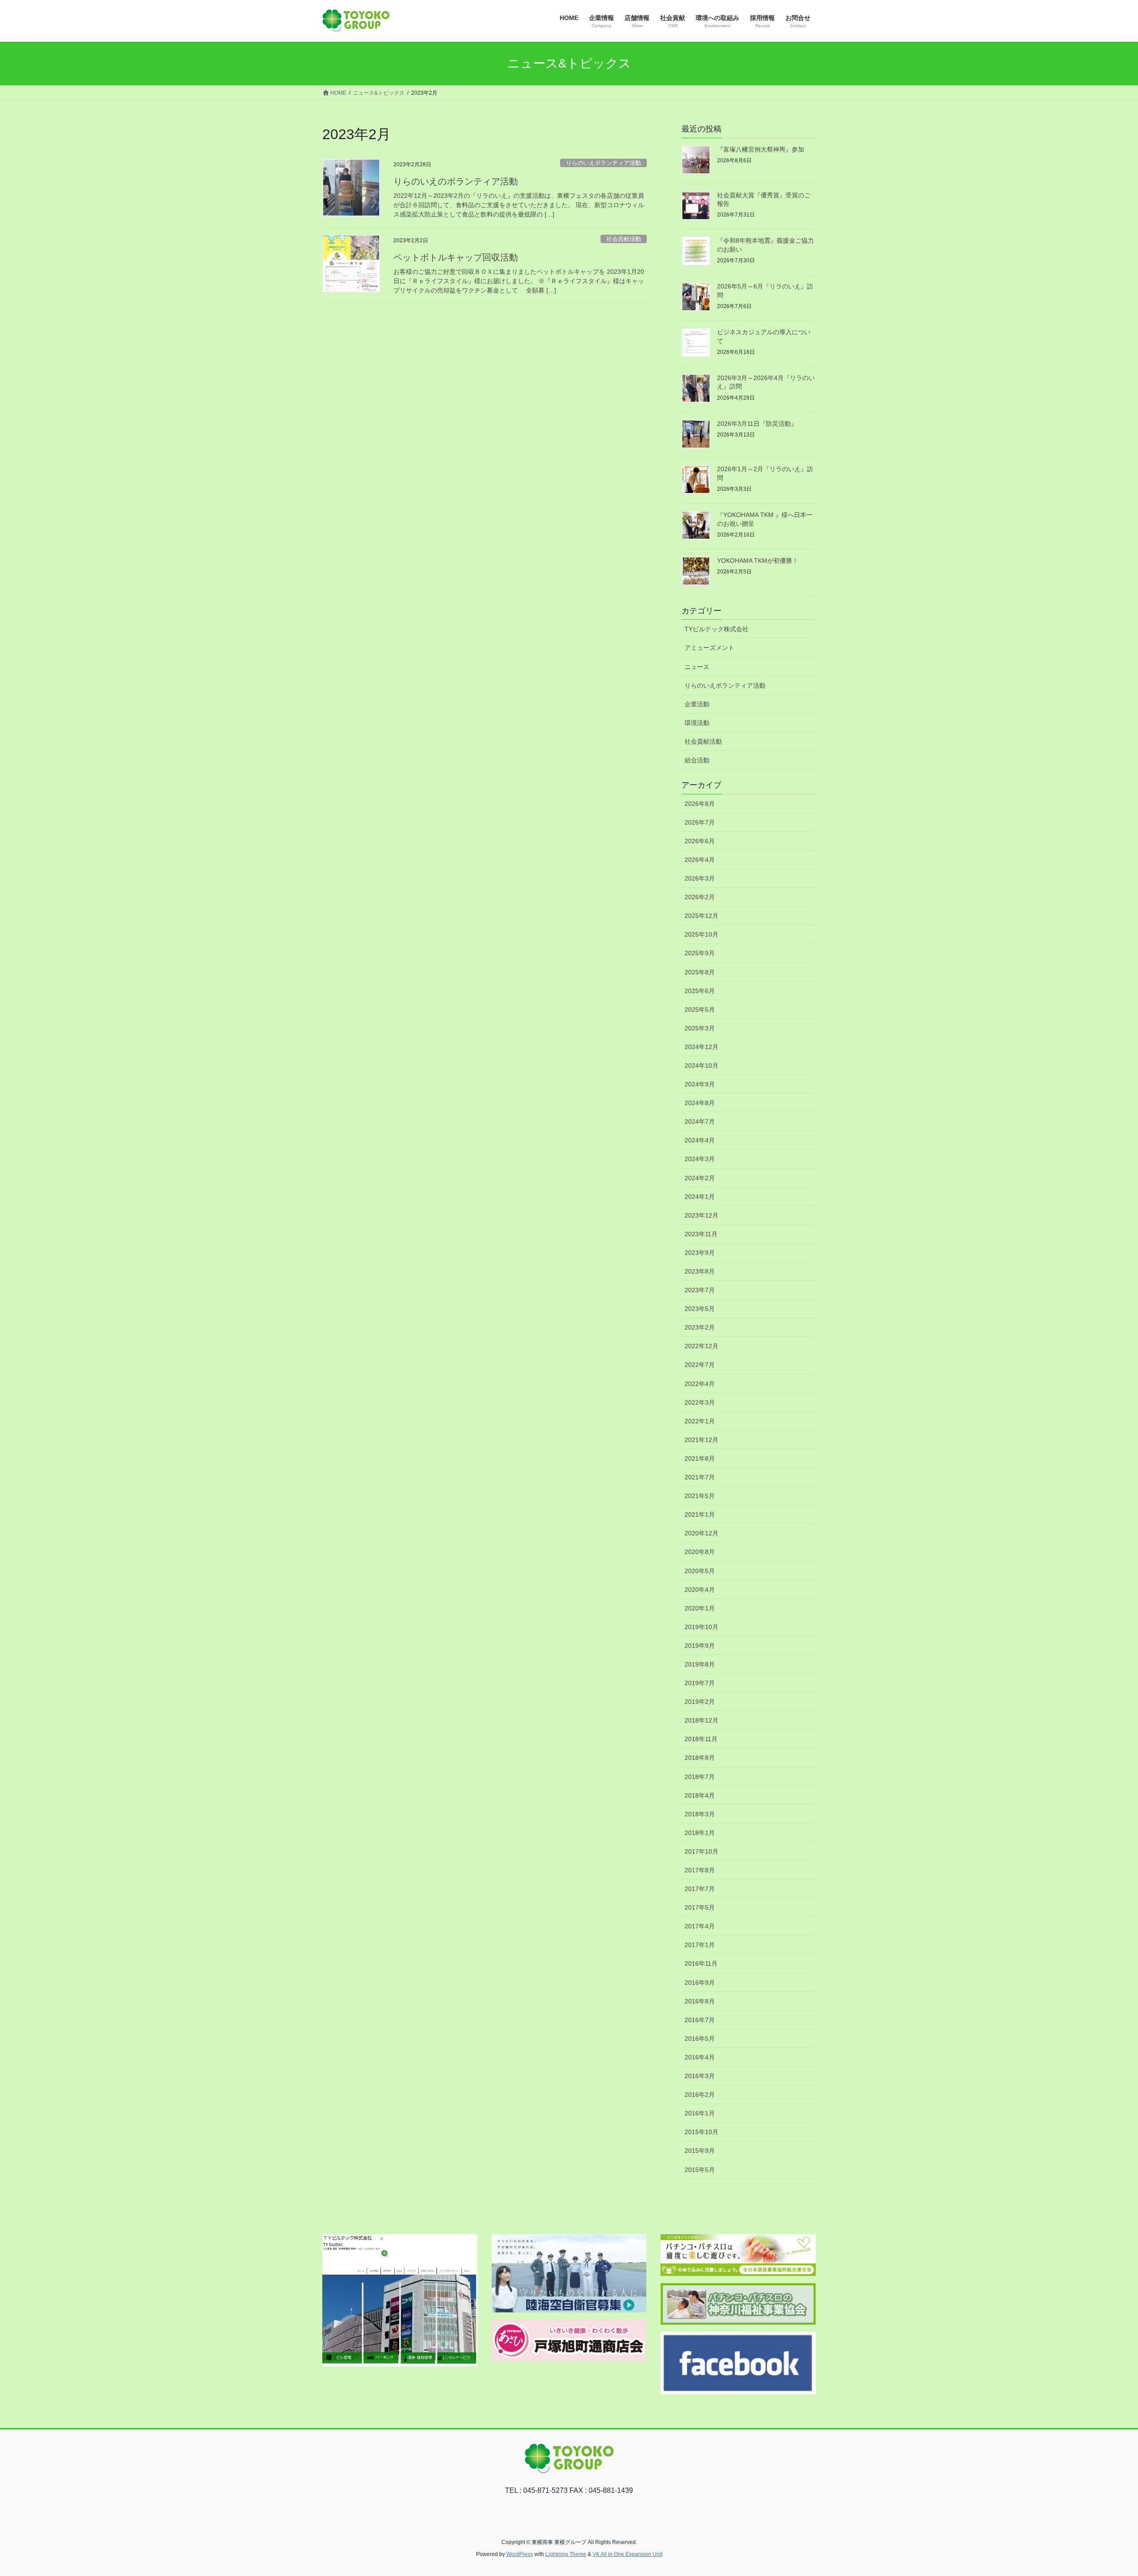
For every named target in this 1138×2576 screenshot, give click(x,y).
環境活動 (697, 723)
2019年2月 (700, 1702)
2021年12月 (701, 1440)
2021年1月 (700, 1514)
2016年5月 (700, 2039)
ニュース (697, 667)
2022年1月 (700, 1421)
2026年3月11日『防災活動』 (757, 424)
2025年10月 (701, 934)
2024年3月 (700, 1159)
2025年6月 (700, 991)
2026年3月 (700, 878)
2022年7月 (700, 1365)
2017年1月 (700, 1945)
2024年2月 (700, 1178)
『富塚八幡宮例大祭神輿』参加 (761, 149)
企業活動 (697, 704)
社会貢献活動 (624, 239)
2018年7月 (700, 1777)
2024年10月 (701, 1066)
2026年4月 (700, 860)
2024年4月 (700, 1140)
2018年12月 (701, 1720)
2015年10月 (701, 2132)
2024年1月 (700, 1197)
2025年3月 (700, 1028)
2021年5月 (700, 1496)
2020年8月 (700, 1552)
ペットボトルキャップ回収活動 (456, 257)
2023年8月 (700, 1271)
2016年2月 (700, 2095)
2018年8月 (700, 1758)
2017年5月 (700, 1907)
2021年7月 (700, 1477)
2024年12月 (701, 1047)
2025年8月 (700, 972)
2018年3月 (700, 1814)
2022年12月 (701, 1346)
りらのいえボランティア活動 (603, 163)
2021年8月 (700, 1458)
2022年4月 (700, 1384)
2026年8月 (700, 804)
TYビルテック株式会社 (717, 629)
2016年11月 (701, 1963)
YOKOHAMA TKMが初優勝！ (758, 561)
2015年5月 (700, 2170)
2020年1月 (700, 1608)
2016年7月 (700, 2020)
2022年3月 (700, 1402)
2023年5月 (700, 1309)
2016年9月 (700, 1983)
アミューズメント (709, 648)
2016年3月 (700, 2076)
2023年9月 (700, 1253)
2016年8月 (700, 2001)
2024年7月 (700, 1122)
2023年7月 (700, 1290)
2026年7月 (700, 822)
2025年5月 (700, 1010)
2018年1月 (700, 1833)
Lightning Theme (566, 2554)
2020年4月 (700, 1590)
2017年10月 (701, 1851)
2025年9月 (700, 953)
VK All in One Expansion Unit (627, 2554)
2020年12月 (701, 1533)
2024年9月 (700, 1084)
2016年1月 (700, 2113)
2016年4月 (700, 2057)
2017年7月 (700, 1889)
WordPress (520, 2554)
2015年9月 (700, 2151)
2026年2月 (700, 897)
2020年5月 (700, 1571)
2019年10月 (701, 1627)
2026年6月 (700, 841)
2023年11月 (701, 1234)
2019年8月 (700, 1664)
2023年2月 (700, 1327)
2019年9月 (700, 1646)
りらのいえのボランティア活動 (456, 181)
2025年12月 (701, 916)
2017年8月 (700, 1870)
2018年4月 (700, 1795)
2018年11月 (701, 1739)
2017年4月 (700, 1926)
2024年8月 (700, 1103)
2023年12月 (701, 1215)
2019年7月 (700, 1683)
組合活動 (697, 760)
